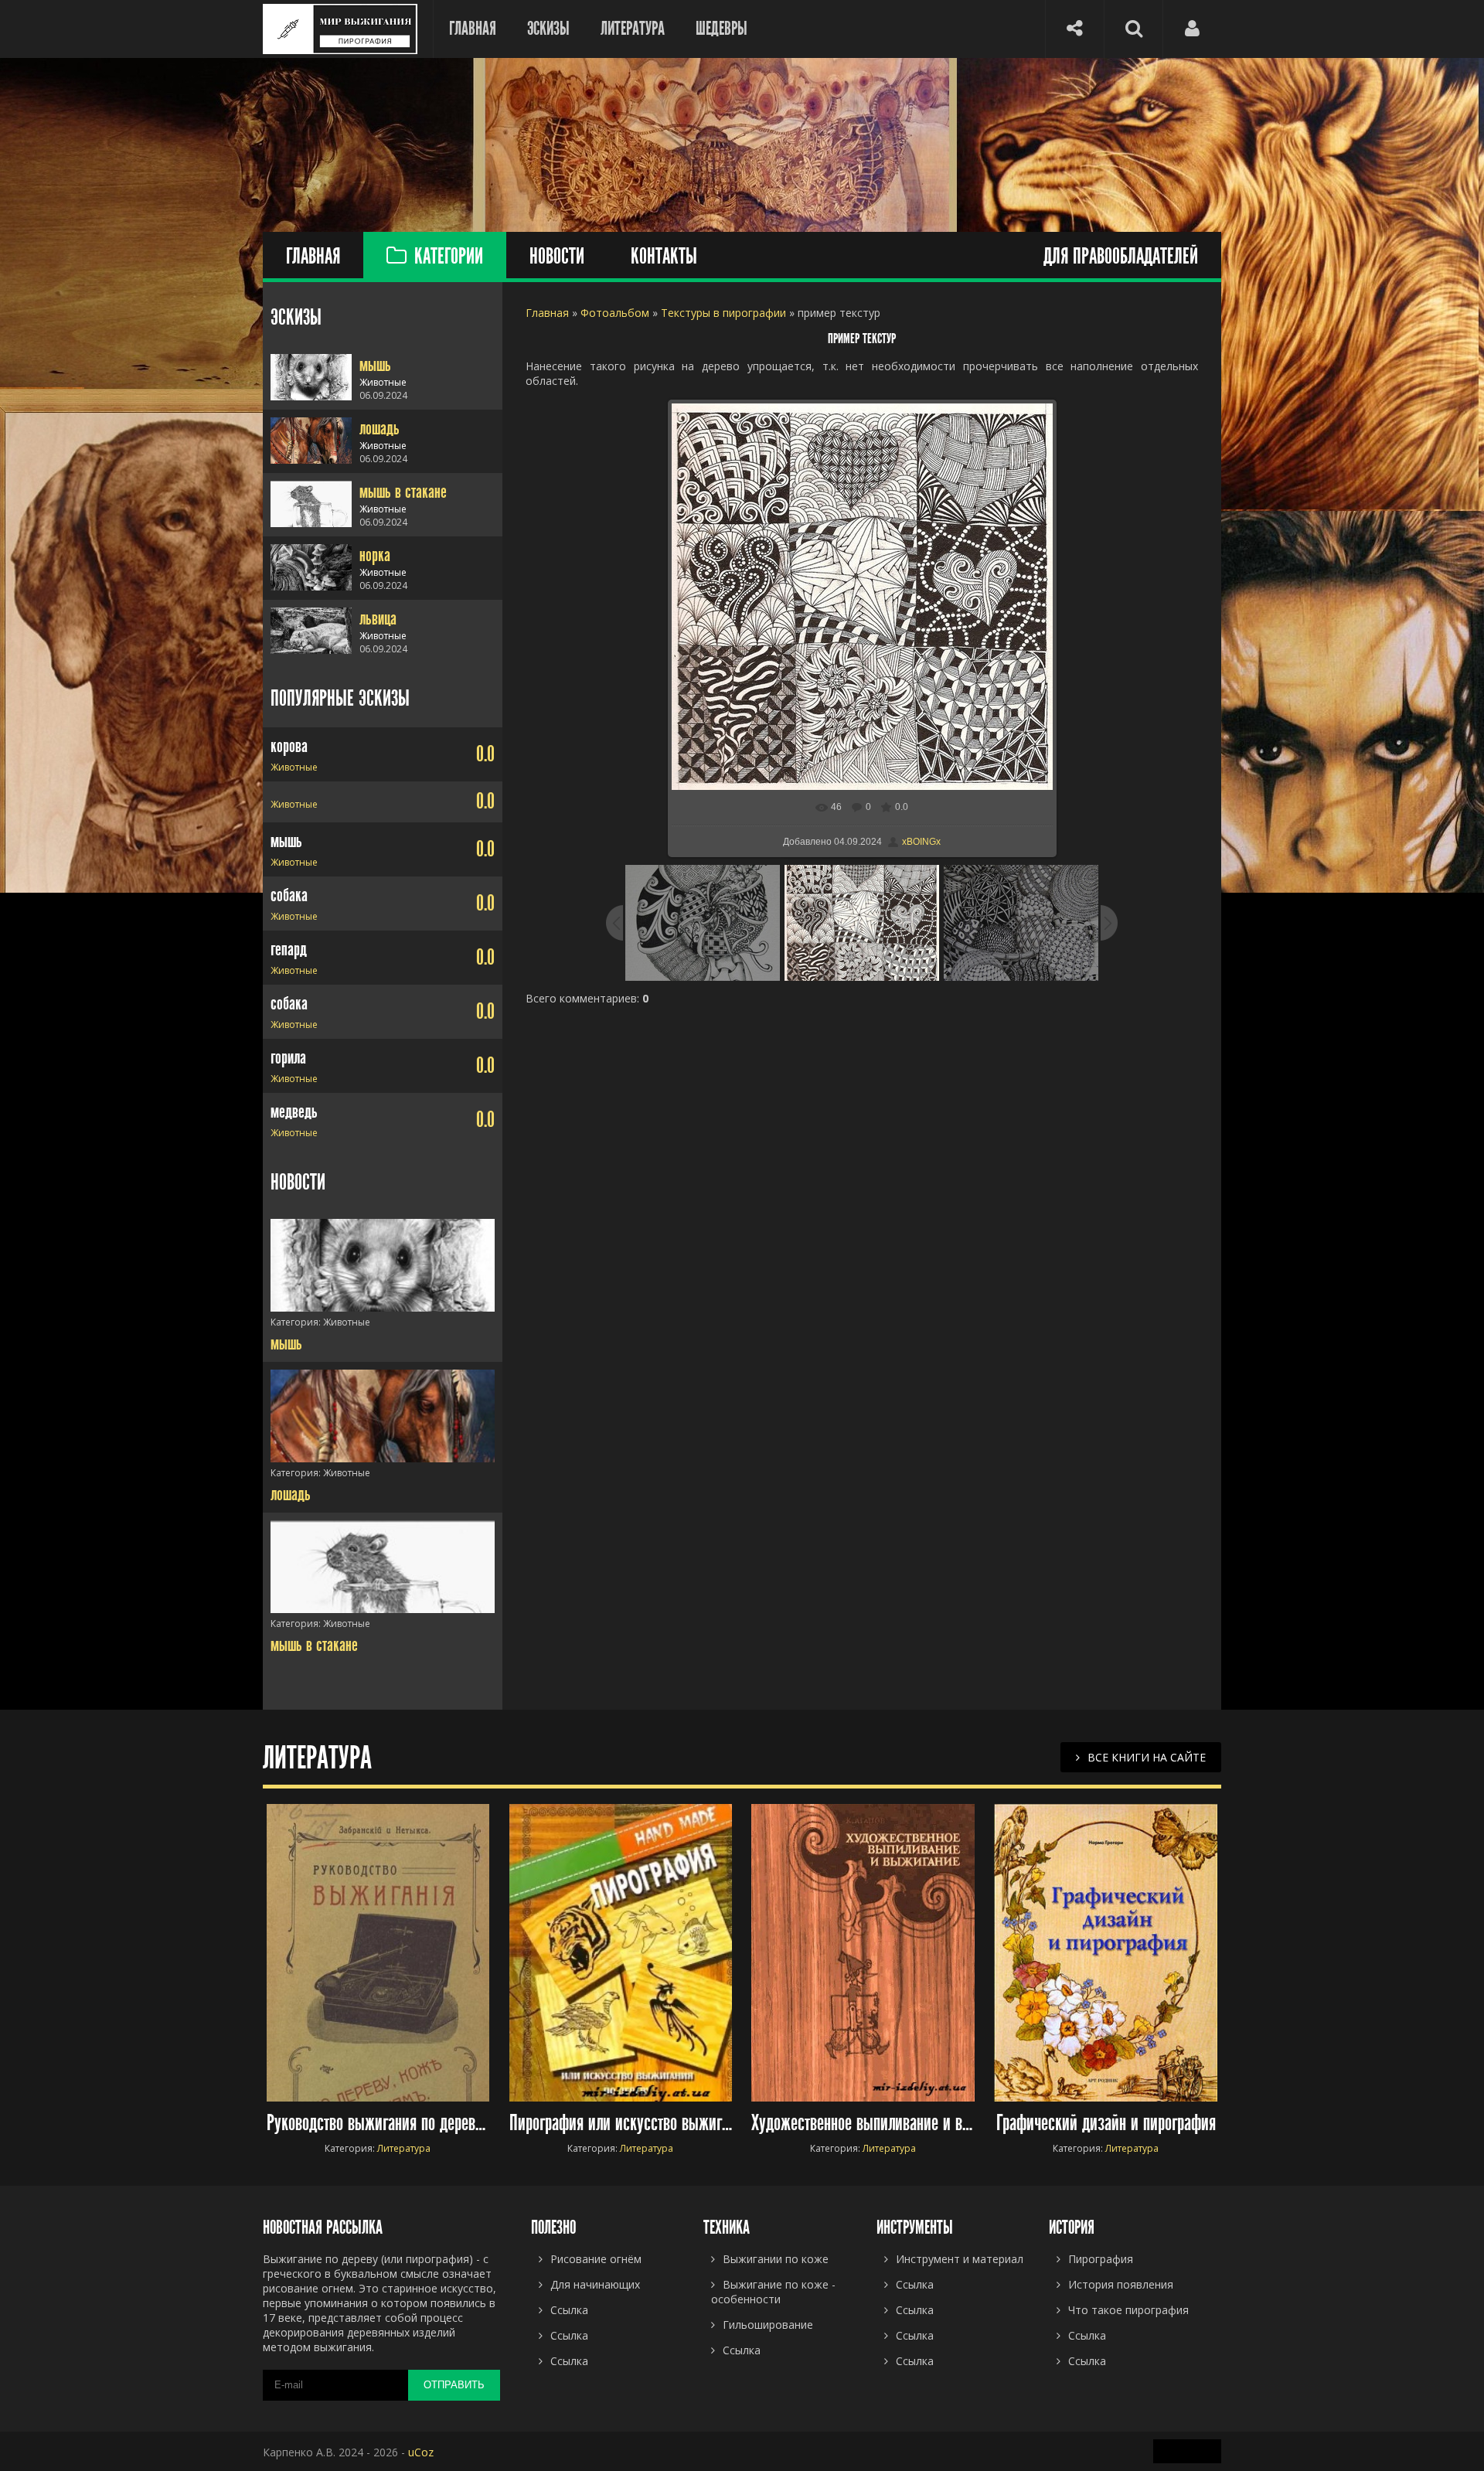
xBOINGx (921, 842)
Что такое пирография (1128, 2310)
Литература (633, 29)
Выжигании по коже (776, 2259)
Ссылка (1087, 2335)
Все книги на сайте (1147, 1757)
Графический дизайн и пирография (1106, 2124)
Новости (557, 257)
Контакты (664, 257)
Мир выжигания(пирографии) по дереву (340, 29)
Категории (449, 257)
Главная (473, 29)
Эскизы (548, 29)
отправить (454, 2385)
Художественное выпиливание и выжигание (863, 2124)
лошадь (380, 428)
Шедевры (722, 29)
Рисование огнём (596, 2259)
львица (378, 618)
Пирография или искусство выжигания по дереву (621, 2124)
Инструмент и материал (960, 2259)
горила (288, 1057)
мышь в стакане (403, 492)
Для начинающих (595, 2284)
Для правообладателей (1121, 257)
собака (289, 895)
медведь (294, 1111)
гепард (289, 949)
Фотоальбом (615, 313)
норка (375, 555)
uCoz (421, 2452)
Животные (294, 767)
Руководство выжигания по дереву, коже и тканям (378, 2124)
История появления (1121, 2284)
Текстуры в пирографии (723, 313)
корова (289, 746)
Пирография (1101, 2259)
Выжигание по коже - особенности (773, 2292)
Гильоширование (768, 2325)
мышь (375, 365)
